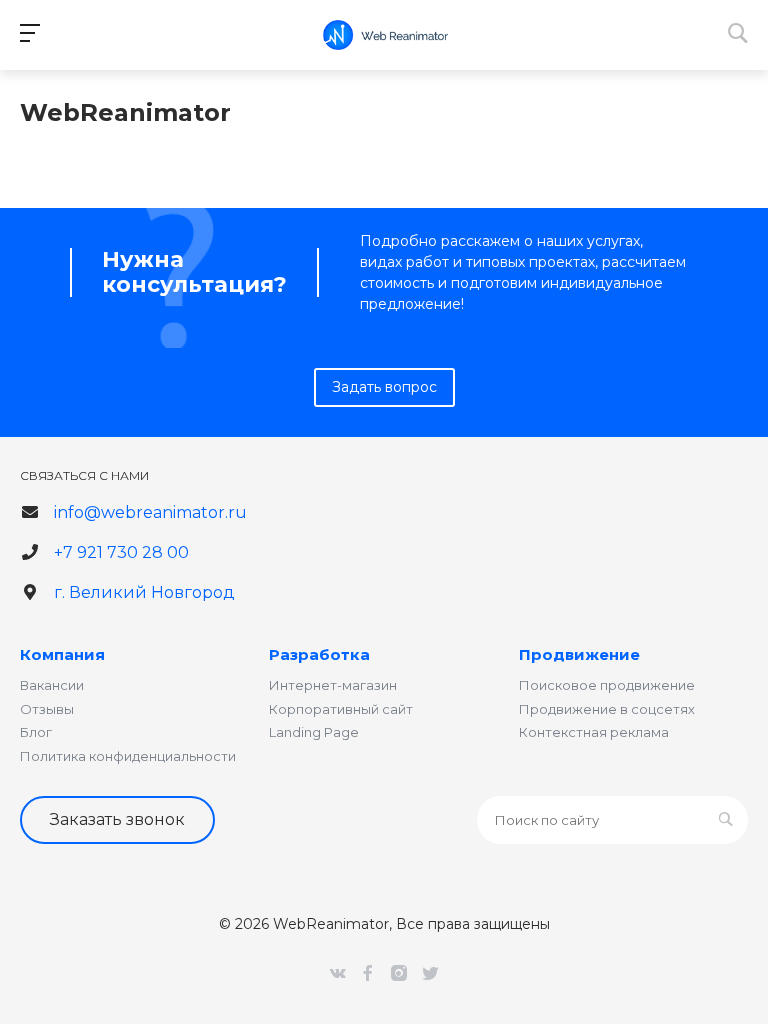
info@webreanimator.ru (150, 512)
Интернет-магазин (333, 685)
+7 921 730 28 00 (121, 552)
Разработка (319, 654)
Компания (62, 654)
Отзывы (47, 709)
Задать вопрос (384, 387)
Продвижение (579, 654)
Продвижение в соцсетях (607, 709)
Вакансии (52, 685)
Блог (36, 732)
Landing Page (314, 732)
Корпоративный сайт (341, 709)
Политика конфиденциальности (128, 756)
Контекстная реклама (594, 732)
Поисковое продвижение (607, 685)
